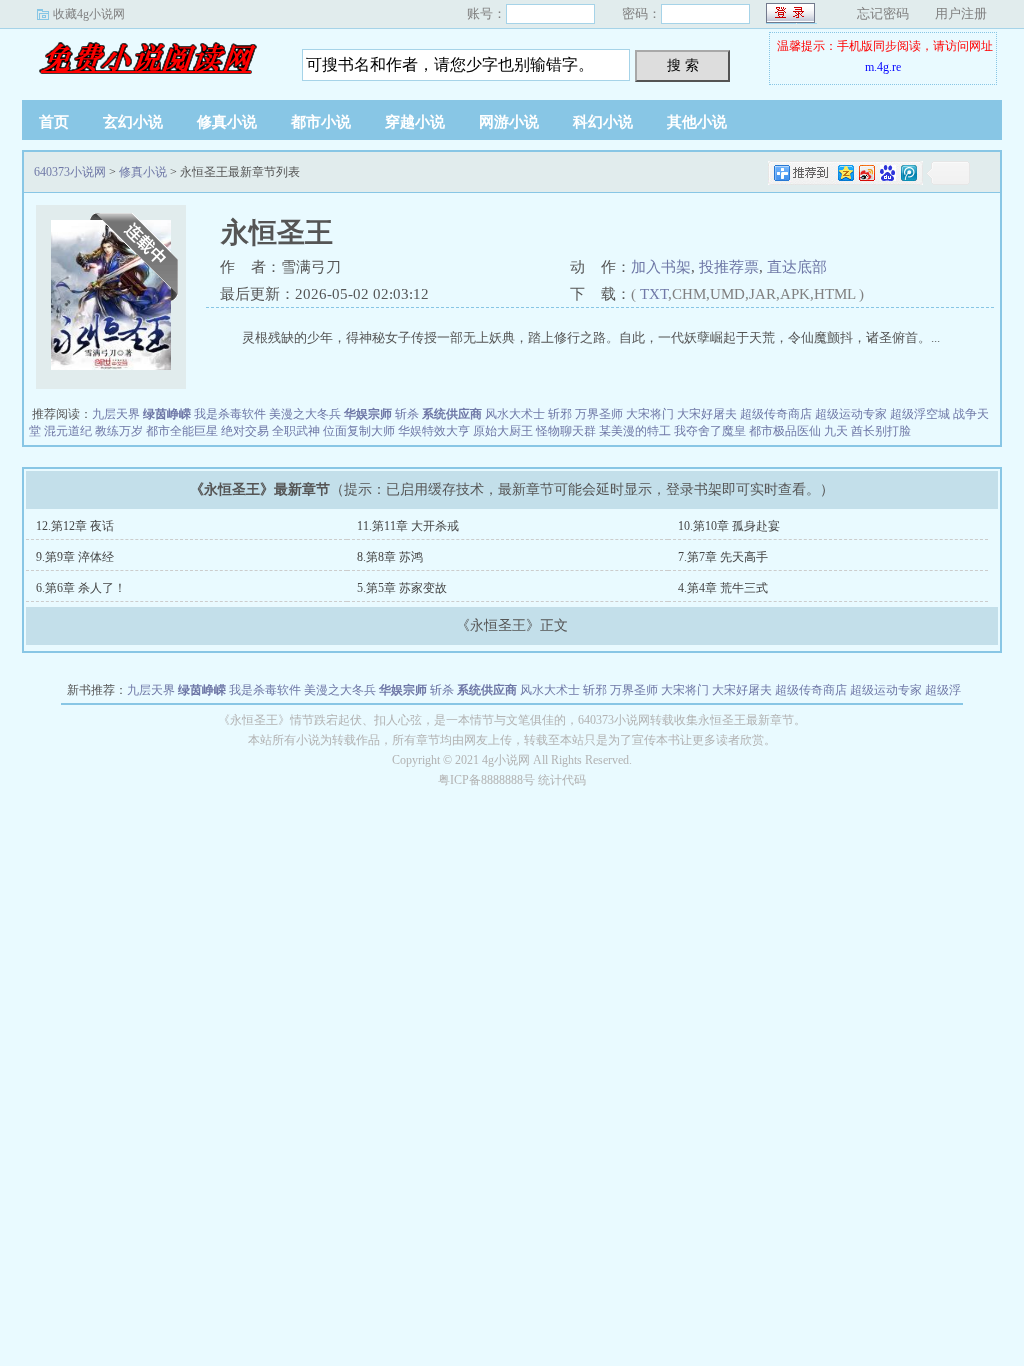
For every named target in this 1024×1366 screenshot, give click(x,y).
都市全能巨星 (182, 431)
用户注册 (961, 13)
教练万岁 (119, 431)
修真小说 (227, 122)
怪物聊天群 (566, 431)
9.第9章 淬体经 (75, 557)
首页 (54, 122)
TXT (654, 294)
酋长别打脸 (881, 431)
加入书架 (661, 267)
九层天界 (116, 414)
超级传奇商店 (776, 414)
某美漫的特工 (635, 431)
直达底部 (797, 267)
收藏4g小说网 (89, 14)
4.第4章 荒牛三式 (723, 588)
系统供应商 (452, 414)
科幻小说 (603, 122)
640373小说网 (147, 59)
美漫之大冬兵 (305, 414)
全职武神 (296, 431)
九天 (836, 431)
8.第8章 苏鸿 (390, 557)
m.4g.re (883, 67)
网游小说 (509, 122)
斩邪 (560, 414)
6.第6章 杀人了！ (81, 588)
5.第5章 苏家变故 (402, 588)
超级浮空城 (920, 414)
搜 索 (683, 65)
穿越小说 (415, 122)
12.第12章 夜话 (75, 526)
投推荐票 (729, 267)
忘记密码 (883, 13)
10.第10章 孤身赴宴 (729, 526)
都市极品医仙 (785, 431)
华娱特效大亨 (434, 431)
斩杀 (407, 414)
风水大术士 (515, 414)
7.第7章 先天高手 (723, 557)
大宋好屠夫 (707, 414)
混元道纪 (68, 431)
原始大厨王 (503, 431)
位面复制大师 (359, 431)
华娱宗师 (368, 414)
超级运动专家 (851, 414)
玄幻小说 (133, 122)
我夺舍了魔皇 (710, 431)
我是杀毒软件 (230, 414)
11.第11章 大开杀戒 (408, 526)
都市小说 (321, 122)
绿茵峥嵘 (167, 414)
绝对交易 (245, 431)
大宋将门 (650, 414)
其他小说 (697, 122)
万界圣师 (599, 414)
